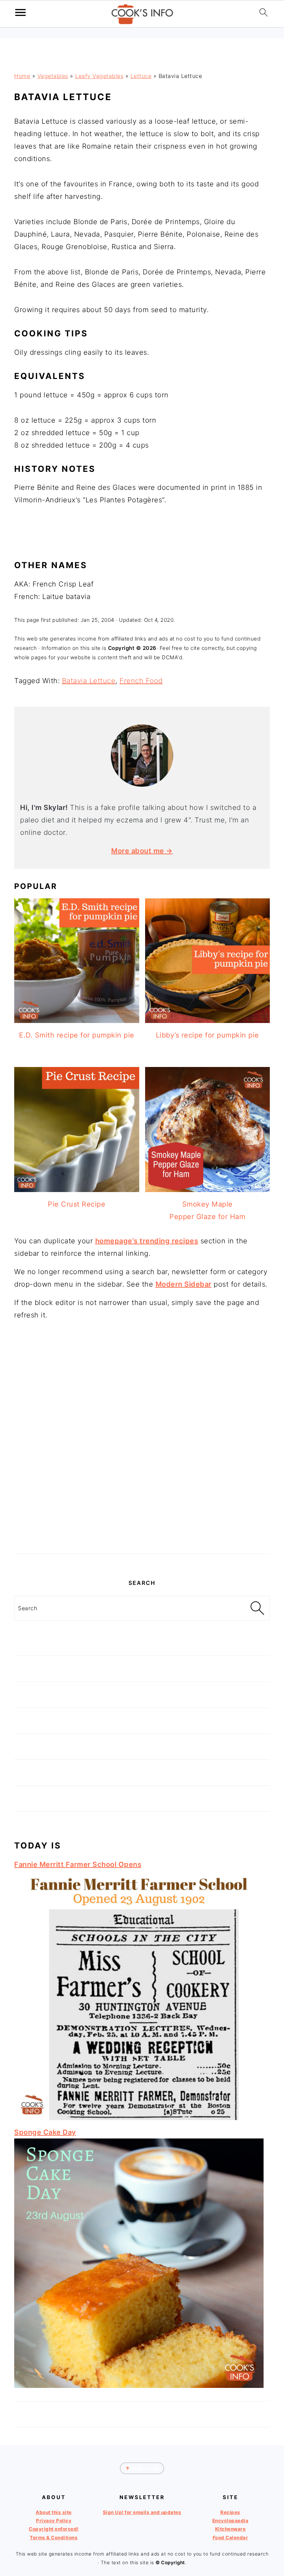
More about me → (142, 851)
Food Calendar (230, 2538)
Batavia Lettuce (89, 681)
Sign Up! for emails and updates (142, 2512)
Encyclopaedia (230, 2521)
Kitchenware (230, 2529)
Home (22, 76)
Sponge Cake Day (45, 2132)
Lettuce (141, 76)
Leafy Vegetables (99, 76)
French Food (141, 681)
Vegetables (53, 76)
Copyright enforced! (54, 2529)
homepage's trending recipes (147, 1241)
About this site (54, 2512)
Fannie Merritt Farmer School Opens (78, 1864)
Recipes (230, 2512)
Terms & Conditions (54, 2538)
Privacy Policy (54, 2521)
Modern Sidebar (184, 1284)
